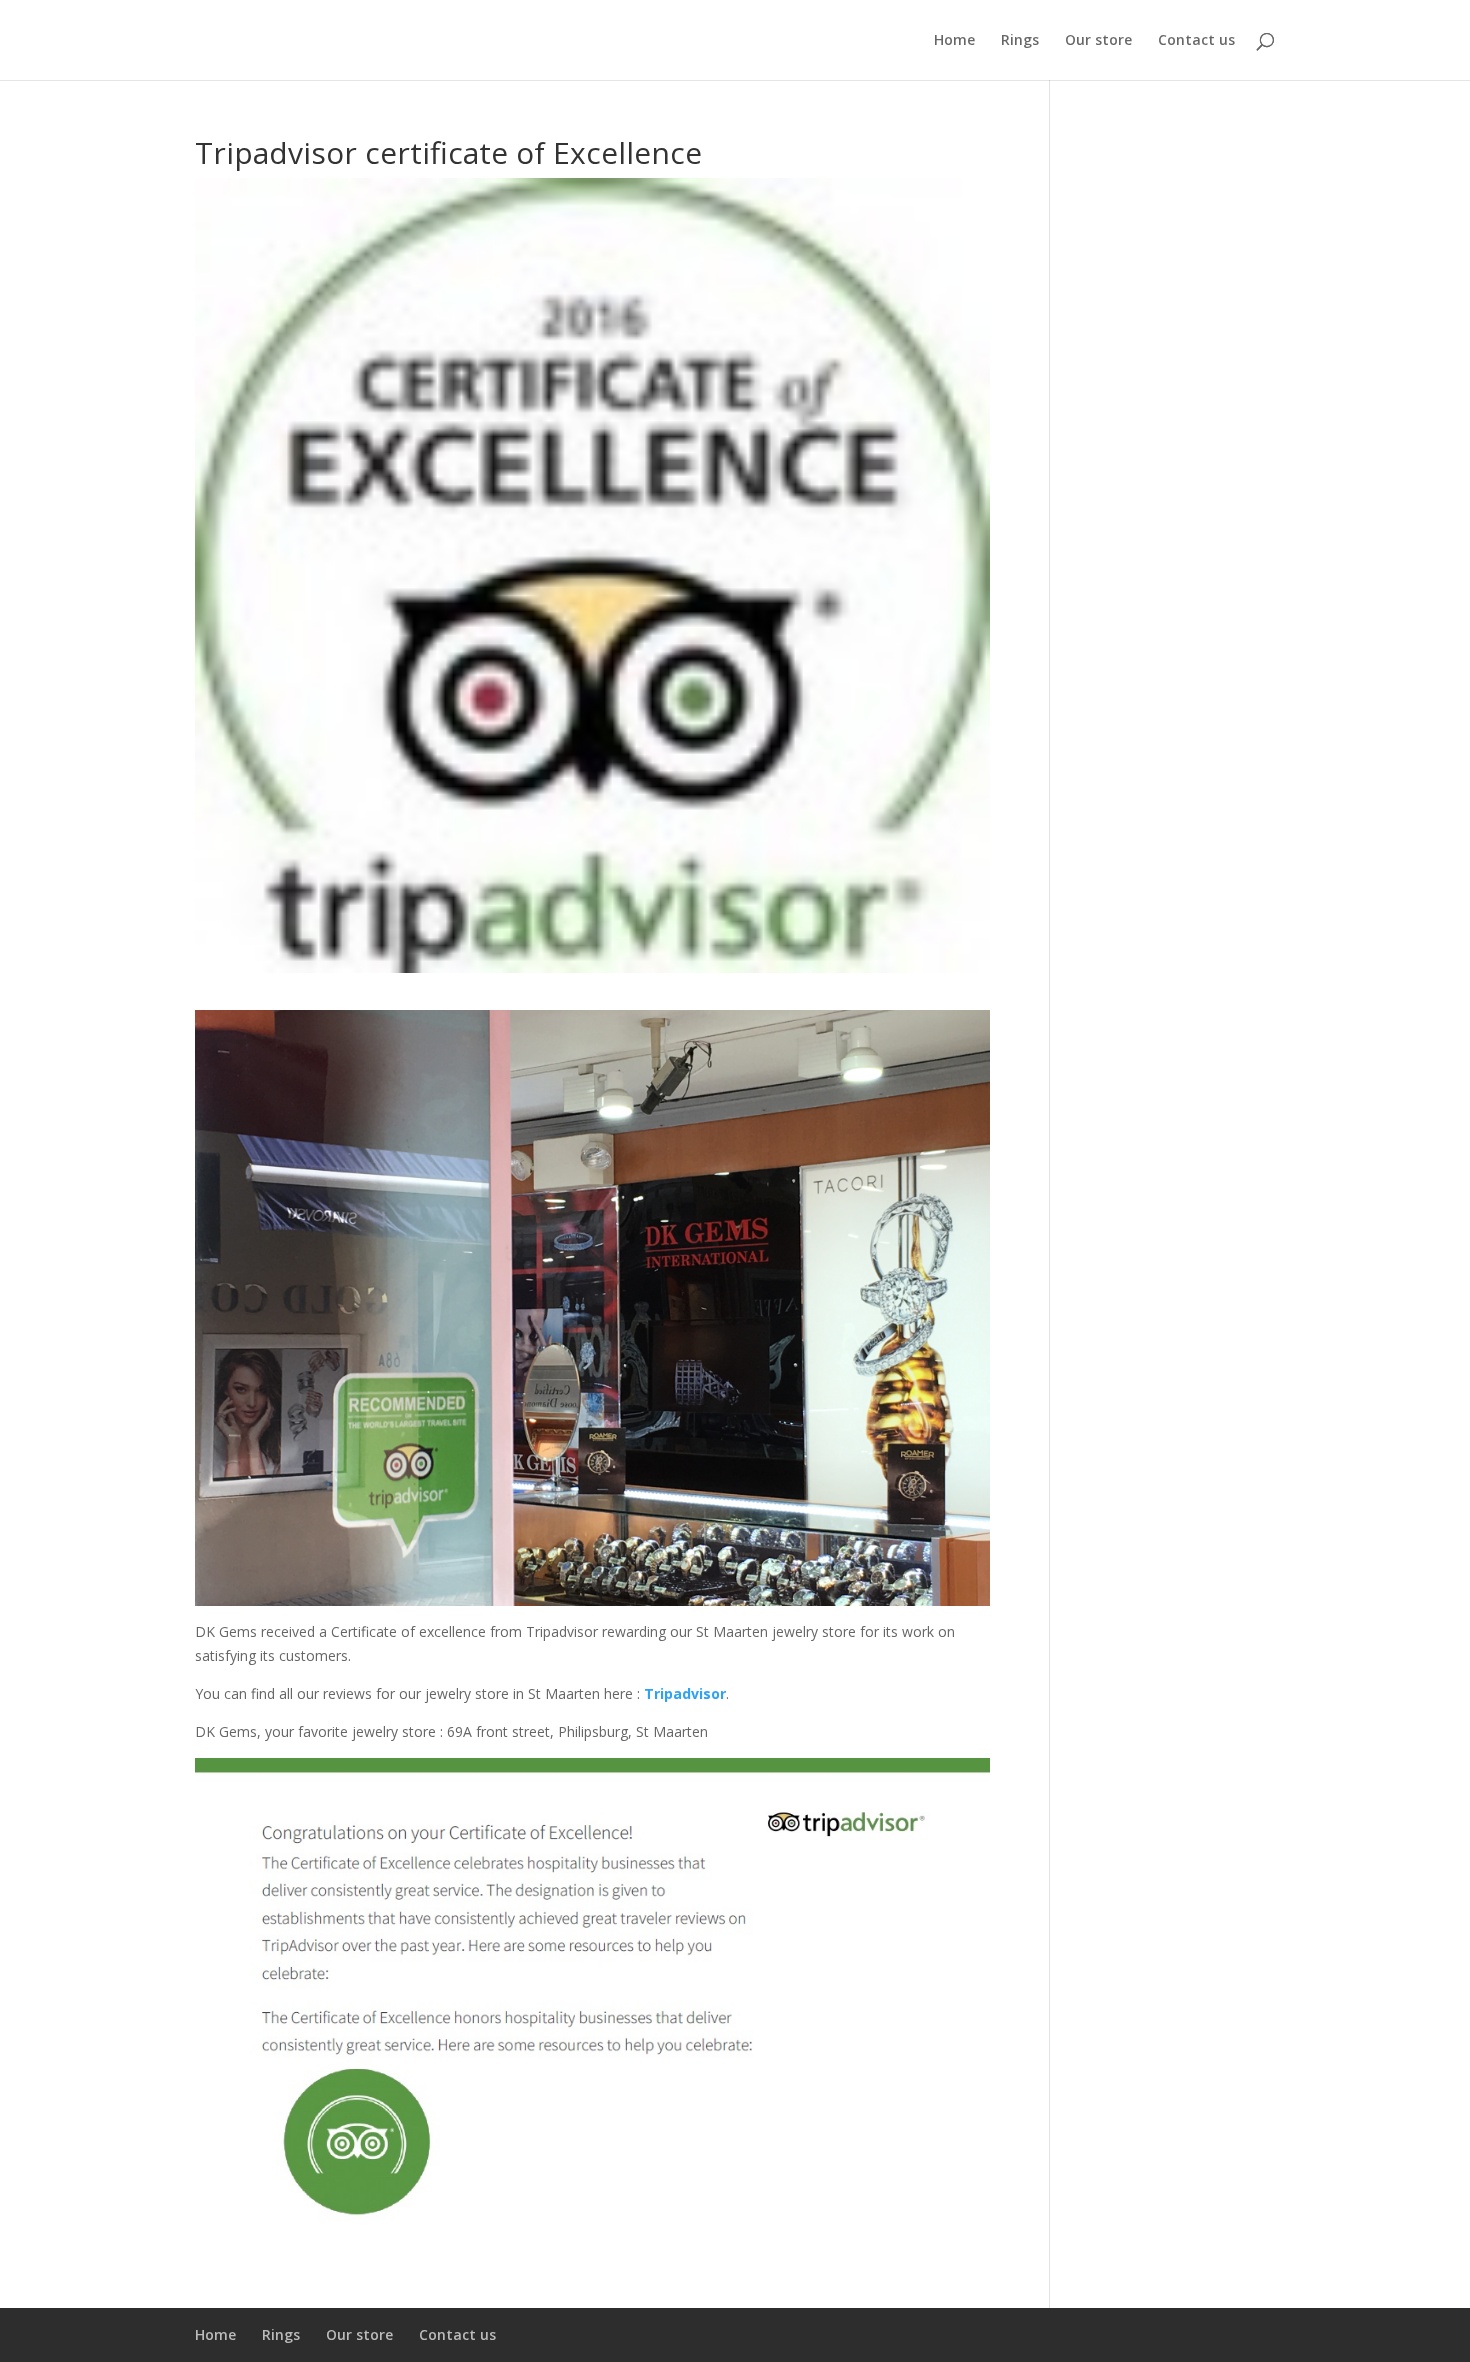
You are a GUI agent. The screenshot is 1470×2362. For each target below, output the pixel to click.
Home (954, 41)
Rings (1020, 41)
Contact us (1196, 41)
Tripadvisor (685, 1693)
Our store (1098, 41)
